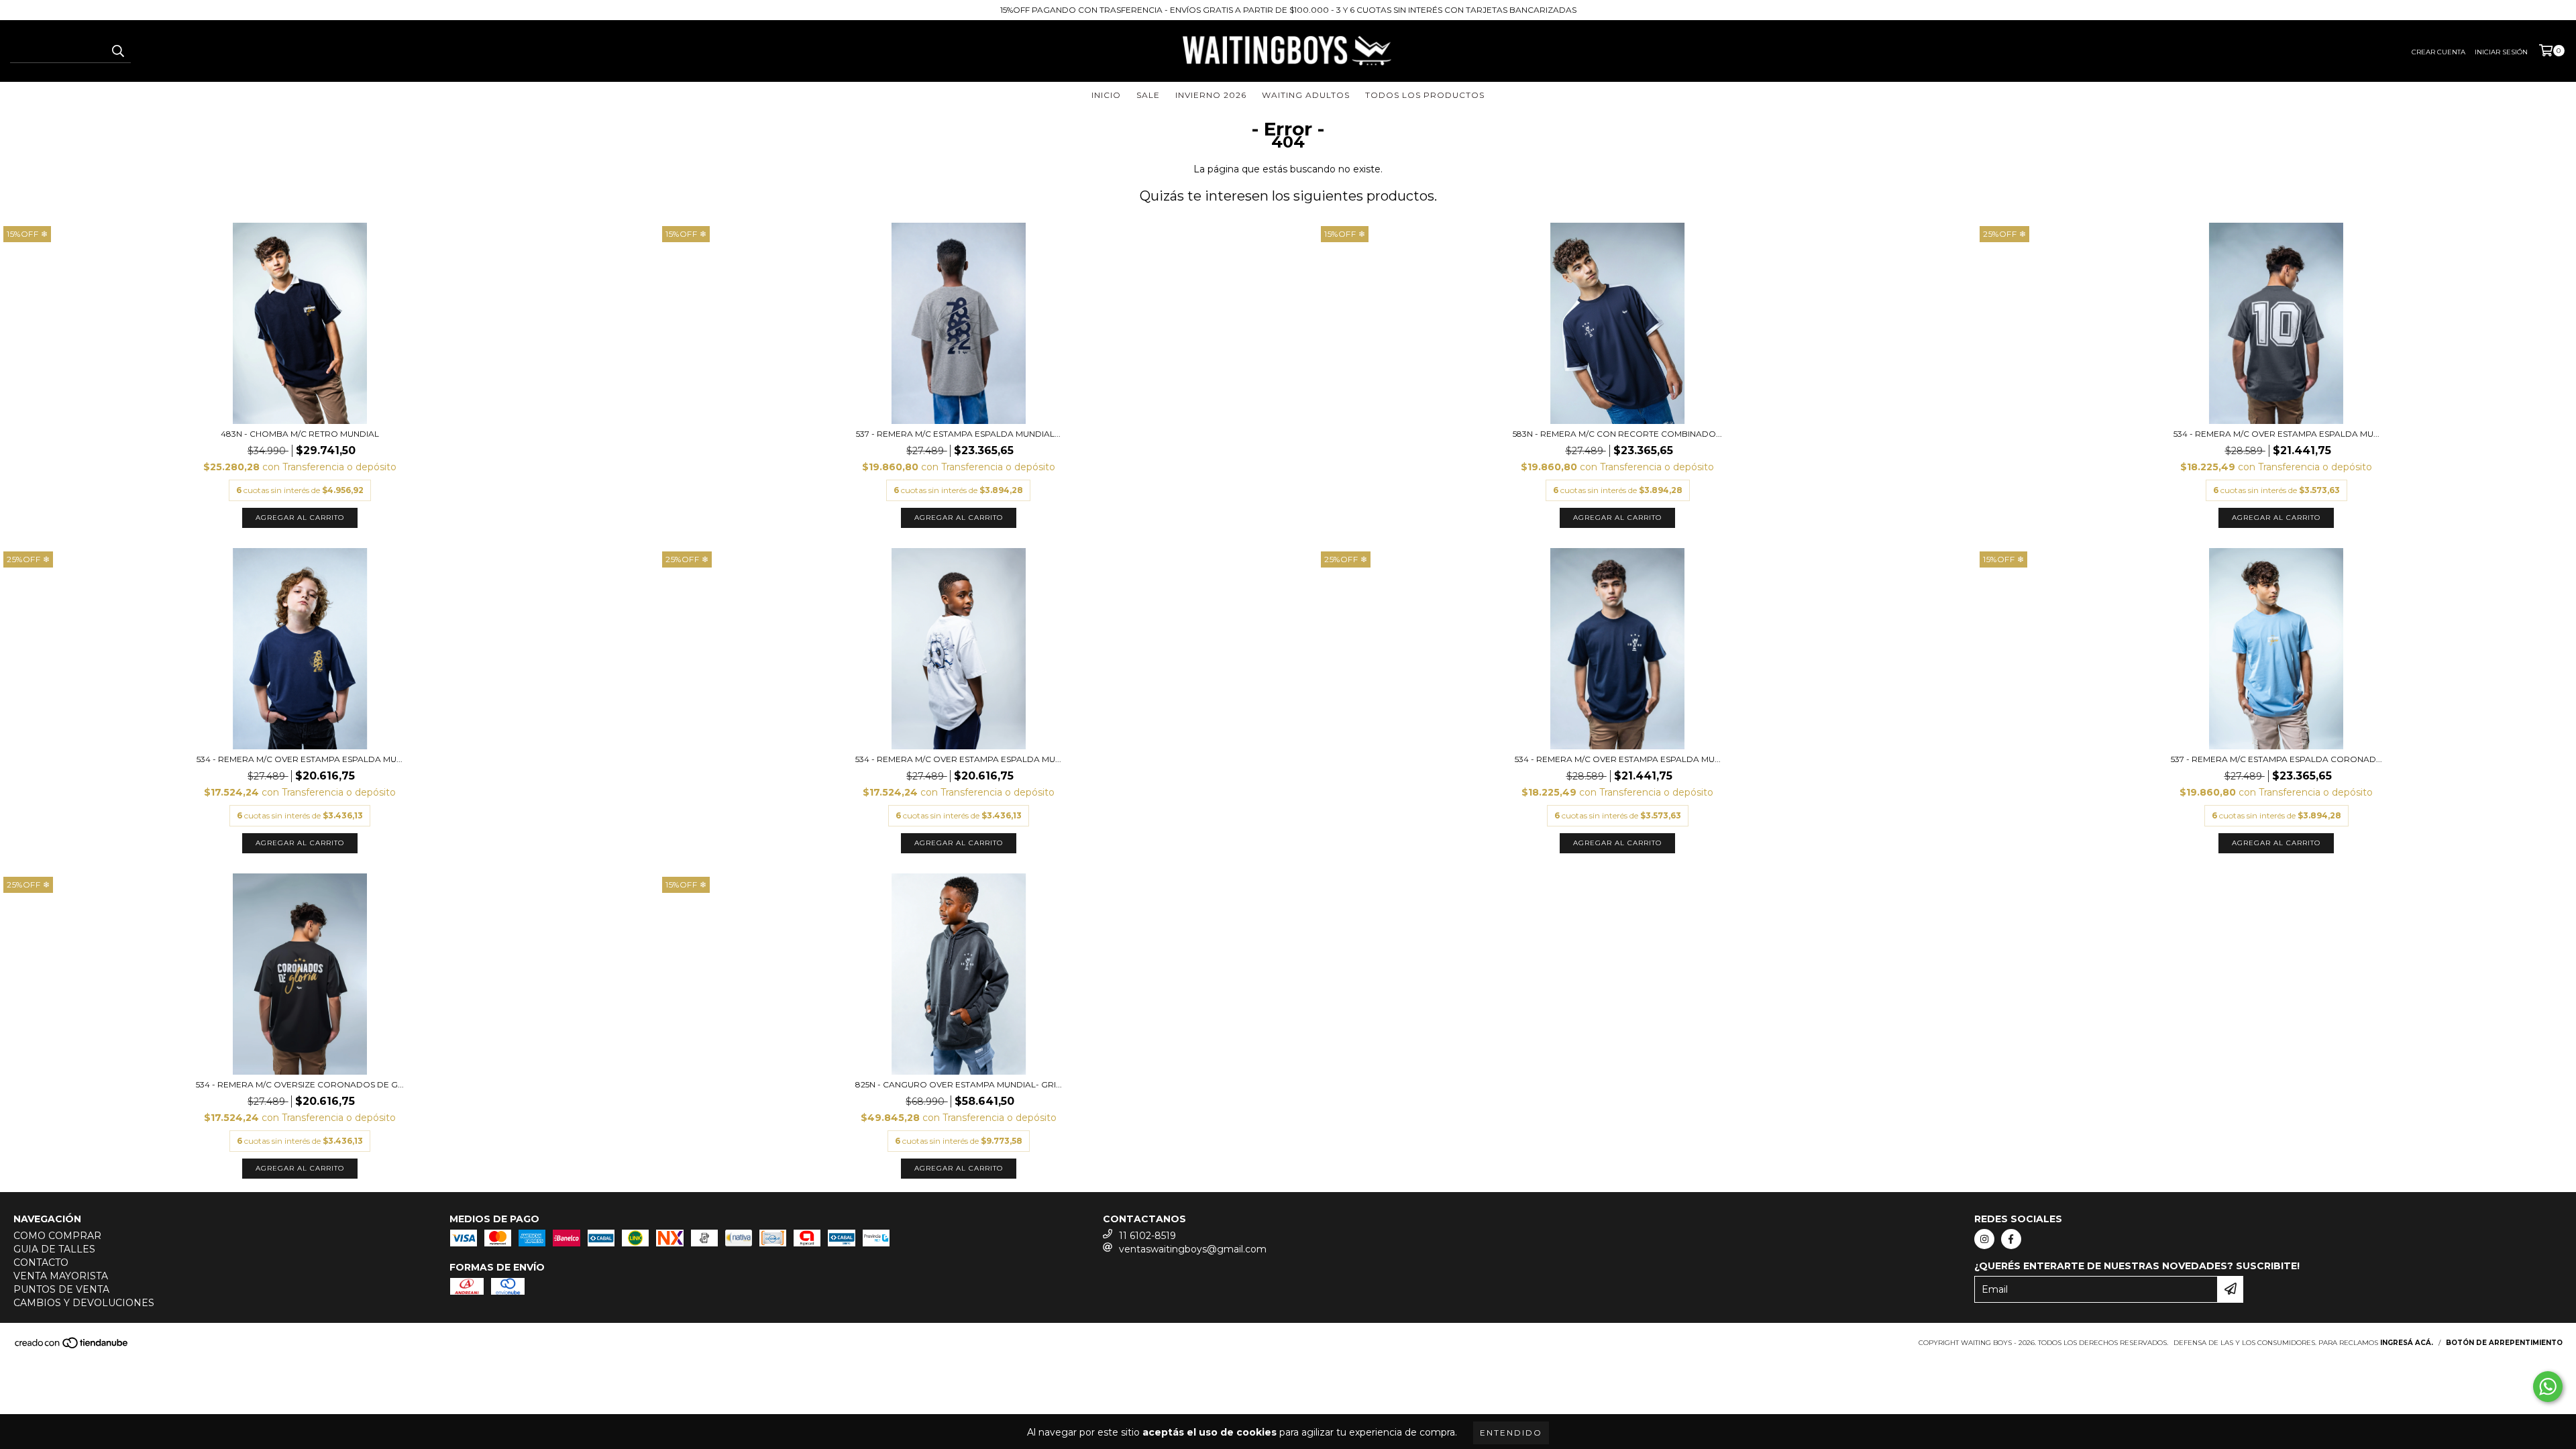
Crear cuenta (2438, 52)
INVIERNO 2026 (1211, 95)
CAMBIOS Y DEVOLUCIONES (84, 1303)
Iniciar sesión (2501, 52)
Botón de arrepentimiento (2504, 1343)
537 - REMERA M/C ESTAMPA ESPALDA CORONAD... (2276, 759)
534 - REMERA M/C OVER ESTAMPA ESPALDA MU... (2276, 434)
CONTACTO (41, 1263)
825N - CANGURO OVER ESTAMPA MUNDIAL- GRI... (959, 1084)
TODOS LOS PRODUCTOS (1425, 95)
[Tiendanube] (72, 1347)
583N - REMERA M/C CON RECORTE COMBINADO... (1617, 434)
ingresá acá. (2407, 1343)
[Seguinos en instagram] (1984, 1239)
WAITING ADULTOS (1306, 95)
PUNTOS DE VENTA (61, 1289)
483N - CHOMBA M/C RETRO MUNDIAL (300, 434)
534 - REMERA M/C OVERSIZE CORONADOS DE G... (300, 1084)
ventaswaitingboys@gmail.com (1193, 1249)
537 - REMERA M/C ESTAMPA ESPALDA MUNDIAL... (958, 434)
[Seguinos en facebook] (2011, 1239)
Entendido (1511, 1433)
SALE (1148, 95)
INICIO (1106, 95)
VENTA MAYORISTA (61, 1276)
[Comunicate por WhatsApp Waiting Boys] (2548, 1387)
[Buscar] (117, 51)
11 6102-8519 (1147, 1236)
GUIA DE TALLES (54, 1249)
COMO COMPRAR (57, 1236)
